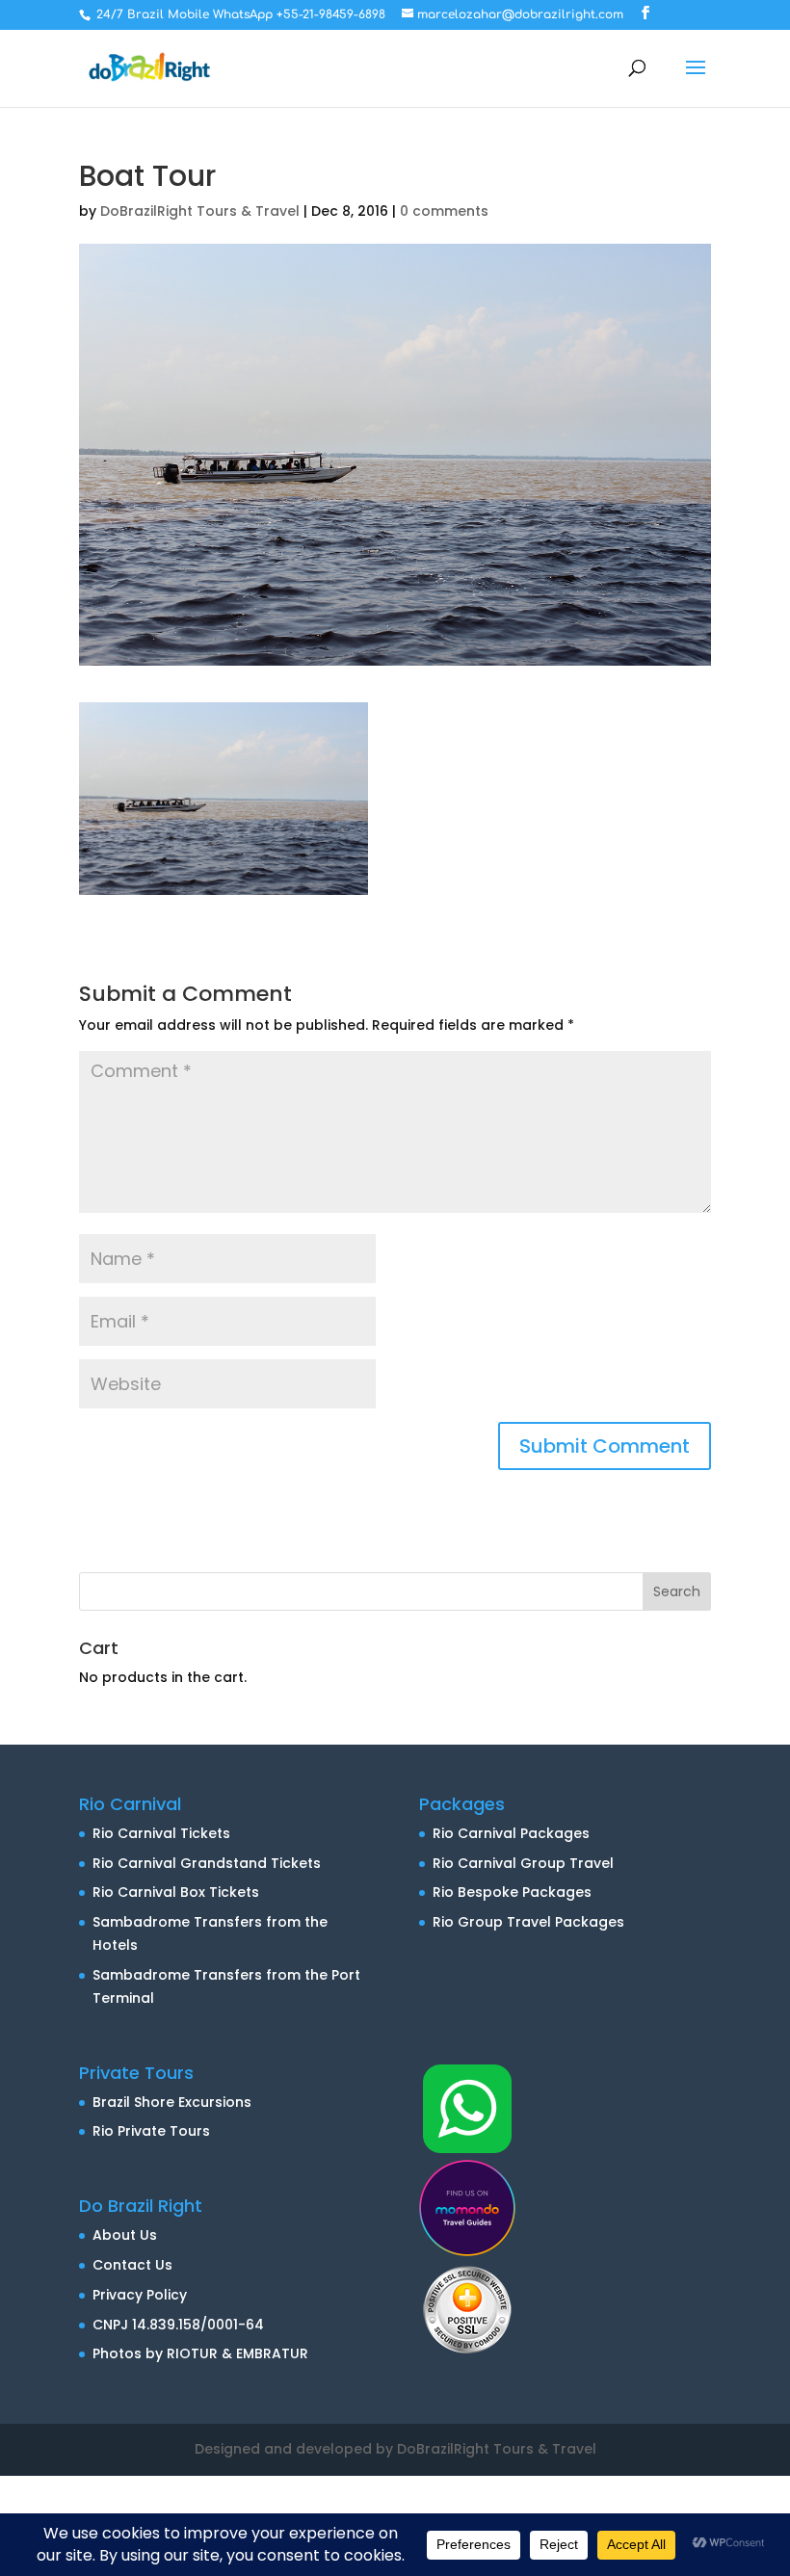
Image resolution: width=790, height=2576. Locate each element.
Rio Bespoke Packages (512, 1892)
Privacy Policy (140, 2295)
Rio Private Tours (151, 2131)
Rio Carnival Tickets (161, 1833)
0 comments (444, 211)
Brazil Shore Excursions (172, 2102)
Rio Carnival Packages (511, 1833)
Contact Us (132, 2265)
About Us (125, 2235)
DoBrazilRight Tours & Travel (200, 211)
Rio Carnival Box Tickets (176, 1892)
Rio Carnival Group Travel (523, 1863)
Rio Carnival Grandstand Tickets (207, 1863)
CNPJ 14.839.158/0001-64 (178, 2325)
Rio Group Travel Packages (528, 1922)
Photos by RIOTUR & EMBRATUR (200, 2353)
